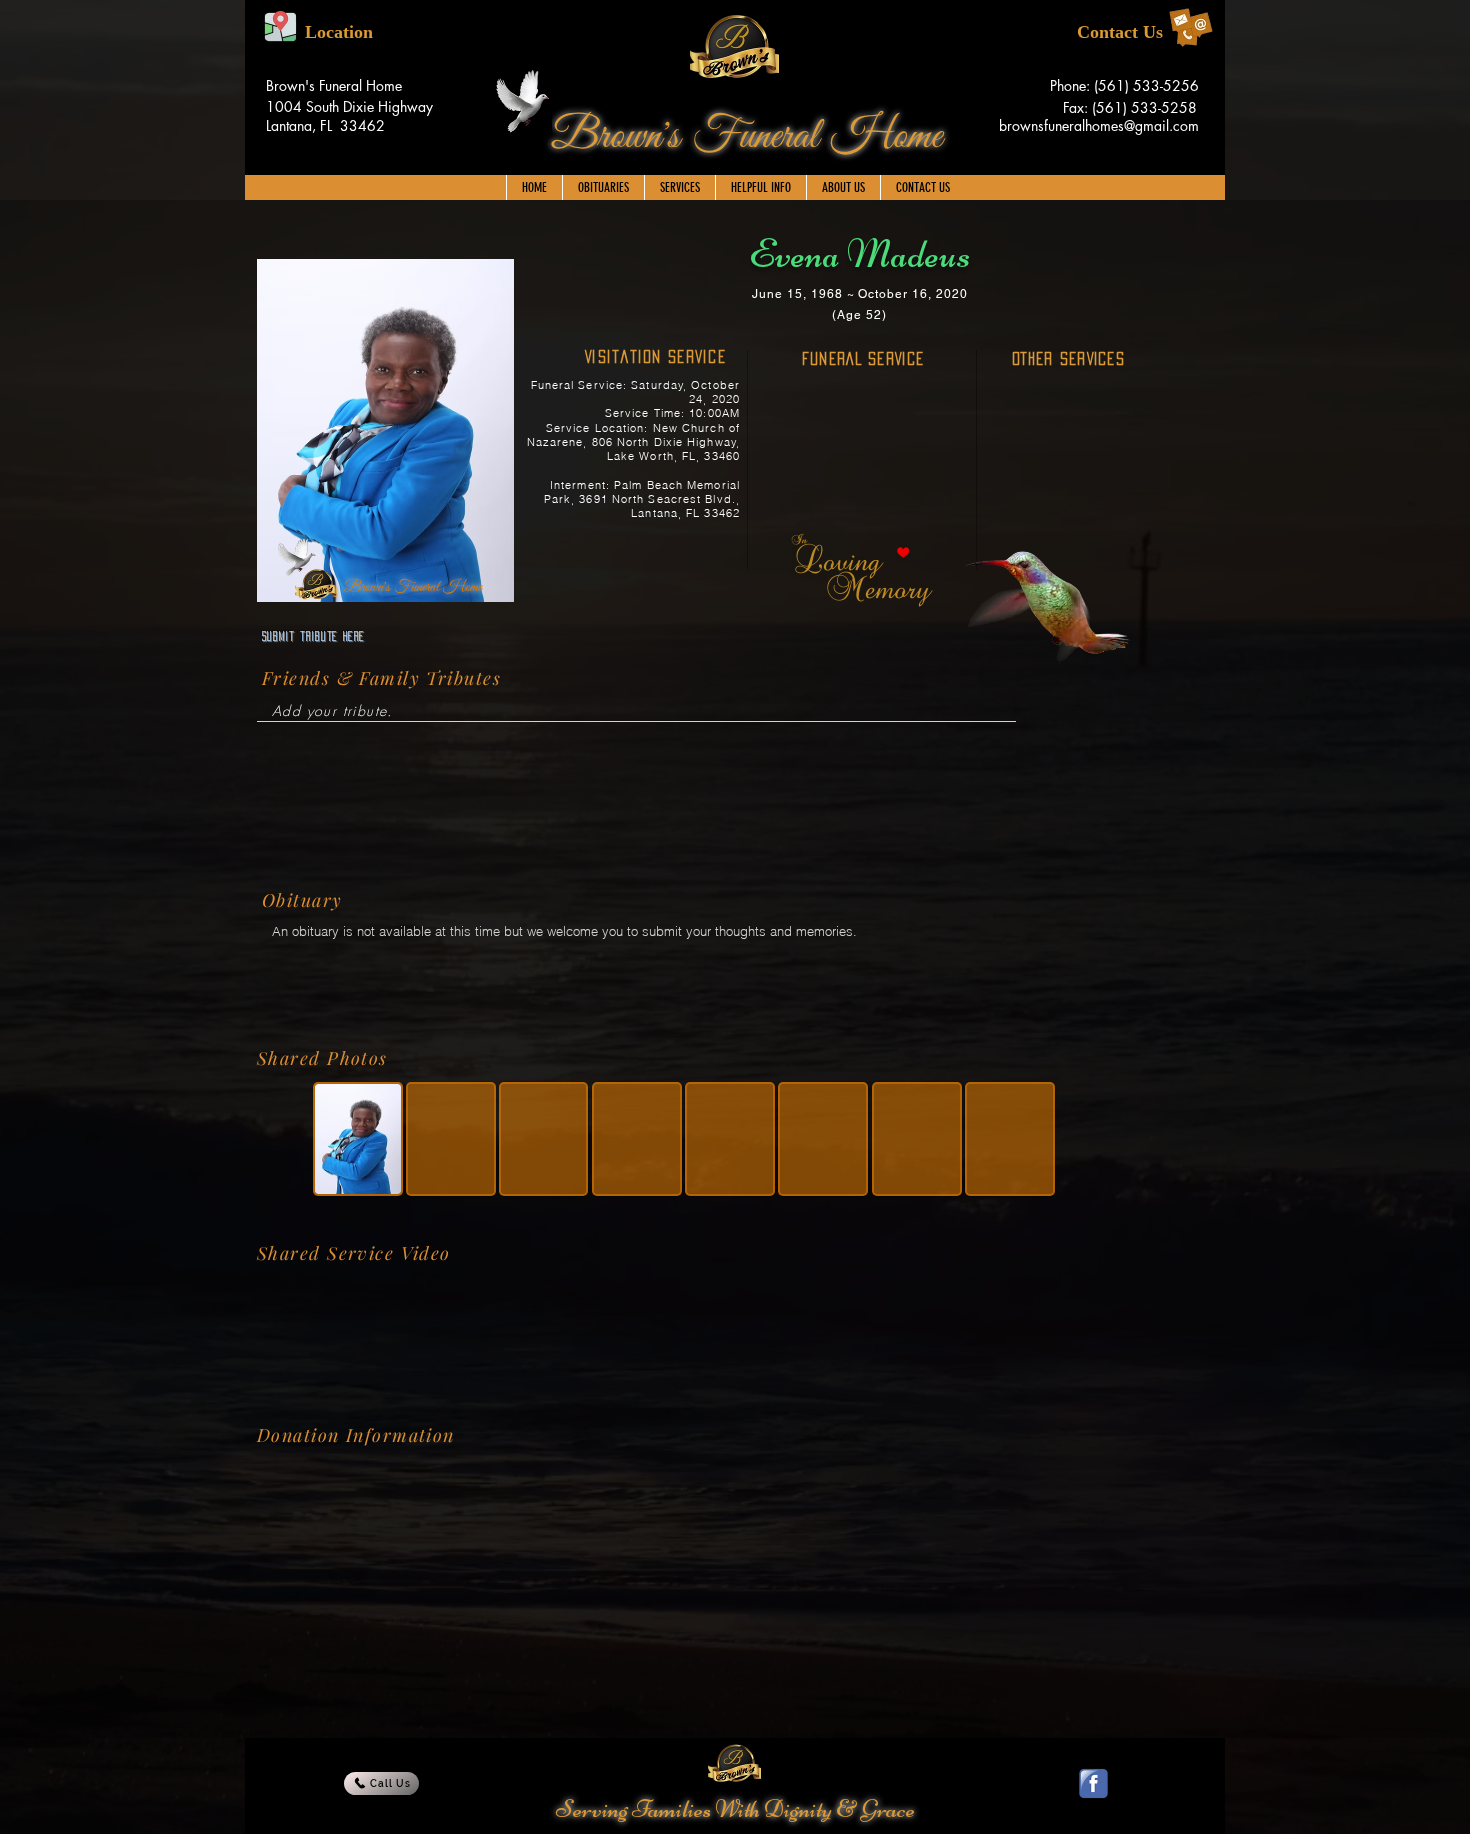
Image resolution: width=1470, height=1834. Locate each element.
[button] (679, 187)
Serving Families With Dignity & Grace (735, 1809)
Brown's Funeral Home (746, 137)
